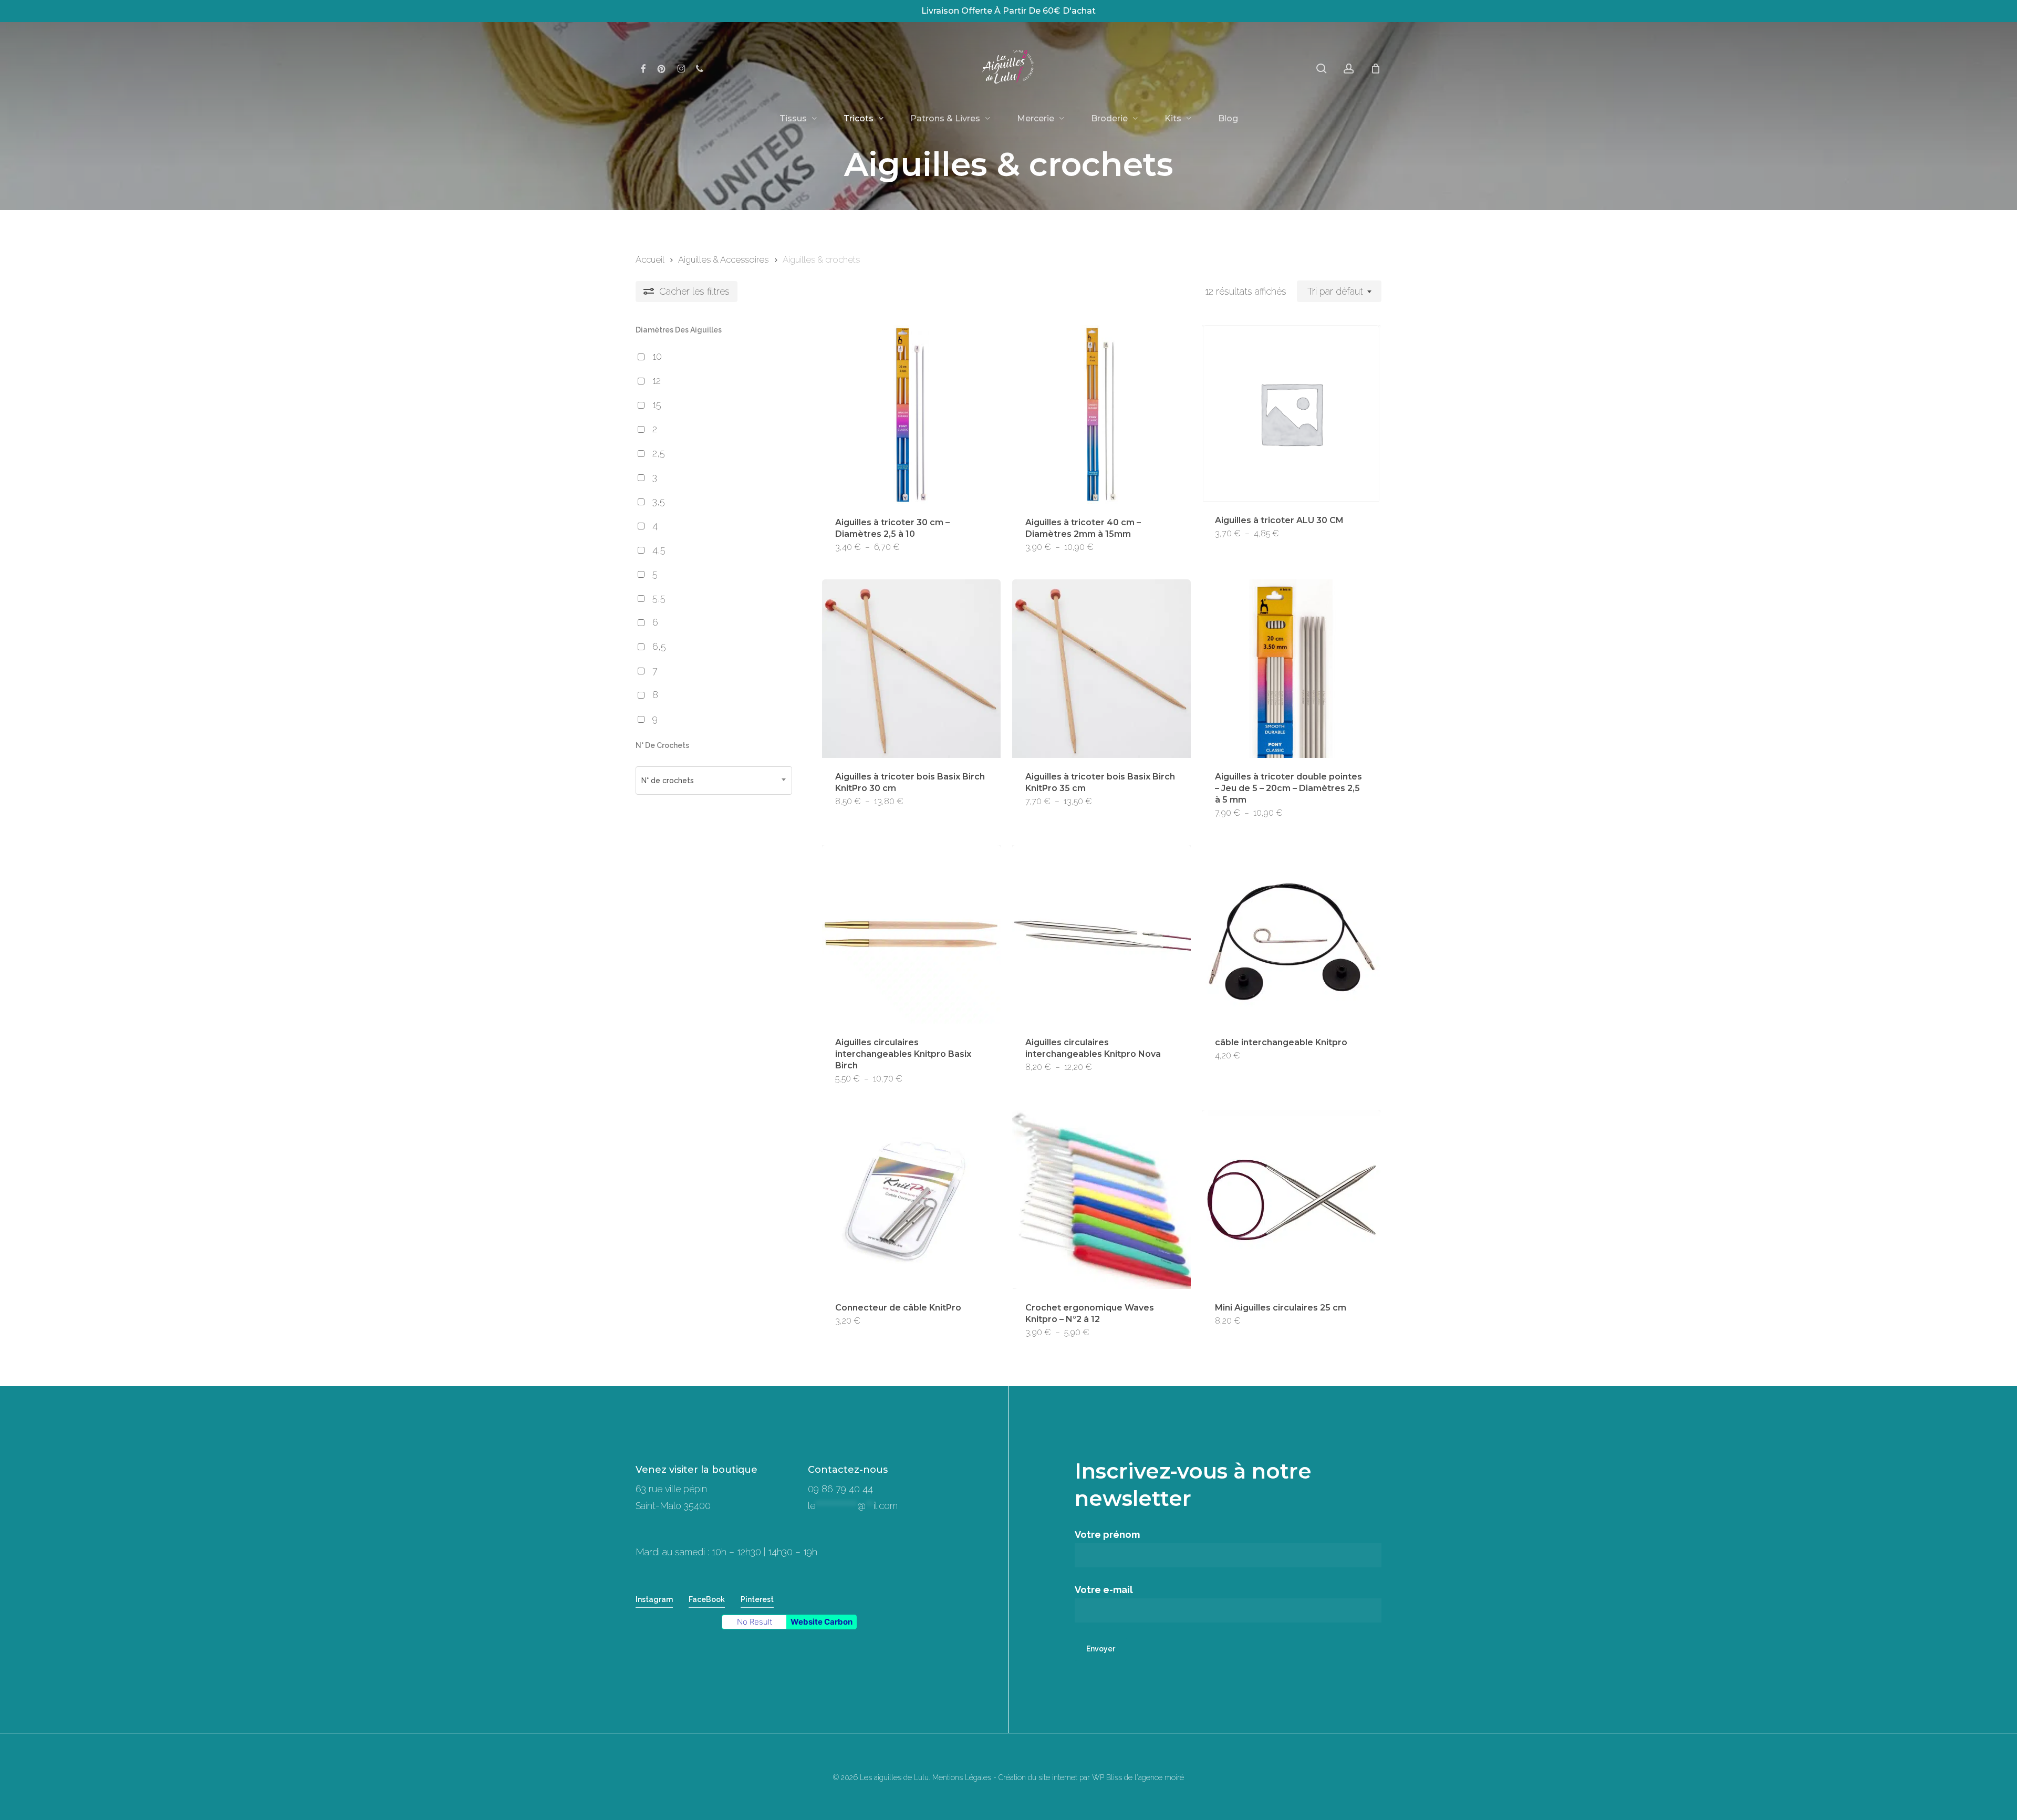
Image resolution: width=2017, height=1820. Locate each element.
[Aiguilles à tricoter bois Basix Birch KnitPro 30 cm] (911, 669)
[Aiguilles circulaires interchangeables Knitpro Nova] (1101, 934)
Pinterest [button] (757, 1599)
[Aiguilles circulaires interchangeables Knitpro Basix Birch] (911, 934)
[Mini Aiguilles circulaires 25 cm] (1291, 1200)
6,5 (659, 646)
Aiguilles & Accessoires (723, 259)
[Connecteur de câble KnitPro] (911, 1200)
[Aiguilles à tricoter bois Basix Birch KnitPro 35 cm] (1101, 669)
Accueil (650, 259)
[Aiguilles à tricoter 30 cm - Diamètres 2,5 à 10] (911, 414)
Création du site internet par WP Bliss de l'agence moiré (1091, 1777)
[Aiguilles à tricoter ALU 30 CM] (1291, 413)
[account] (1349, 69)
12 (657, 381)
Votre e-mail (1104, 1590)
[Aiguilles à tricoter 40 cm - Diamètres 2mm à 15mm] (1101, 414)
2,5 (659, 453)
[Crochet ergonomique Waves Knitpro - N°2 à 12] (1101, 1200)
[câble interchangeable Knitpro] (1291, 934)
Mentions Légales (962, 1777)
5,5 (659, 598)
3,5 (659, 501)
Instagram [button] (654, 1599)
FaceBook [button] (707, 1599)
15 (657, 405)
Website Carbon (822, 1622)
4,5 (659, 550)
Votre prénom (1107, 1535)
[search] (1322, 69)
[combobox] (1339, 292)
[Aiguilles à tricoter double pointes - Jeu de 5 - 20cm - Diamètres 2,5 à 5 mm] (1291, 669)
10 (657, 356)
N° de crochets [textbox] (668, 781)
